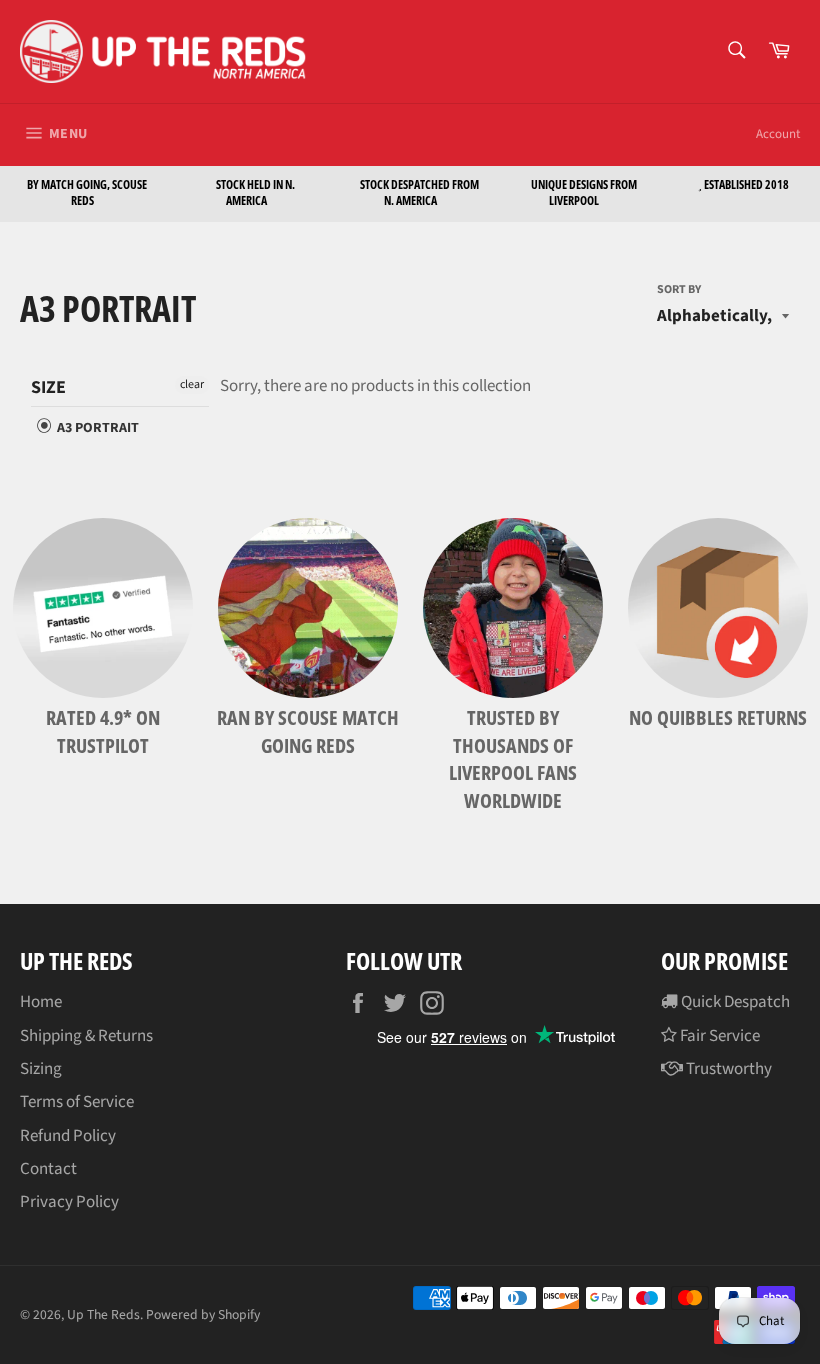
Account (778, 134)
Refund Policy (68, 1136)
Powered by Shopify (203, 1314)
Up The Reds (103, 1314)
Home (41, 1002)
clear (192, 384)
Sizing (41, 1069)
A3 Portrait (96, 428)
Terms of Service (77, 1102)
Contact (48, 1169)
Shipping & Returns (86, 1036)
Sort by (679, 290)
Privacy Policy (69, 1202)
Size (48, 388)
